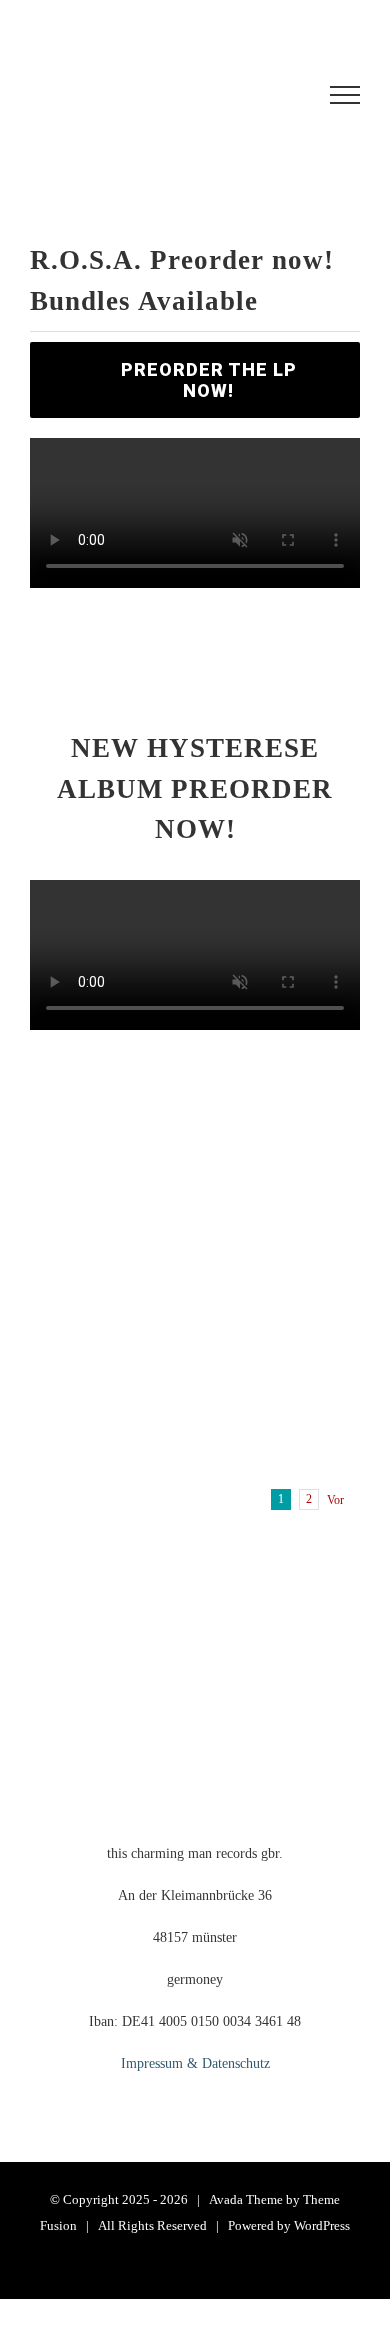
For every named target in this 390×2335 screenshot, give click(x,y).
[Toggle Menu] (345, 95)
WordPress (322, 2225)
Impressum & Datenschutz (195, 2063)
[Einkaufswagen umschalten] (154, 95)
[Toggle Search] (271, 94)
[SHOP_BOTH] (195, 1056)
